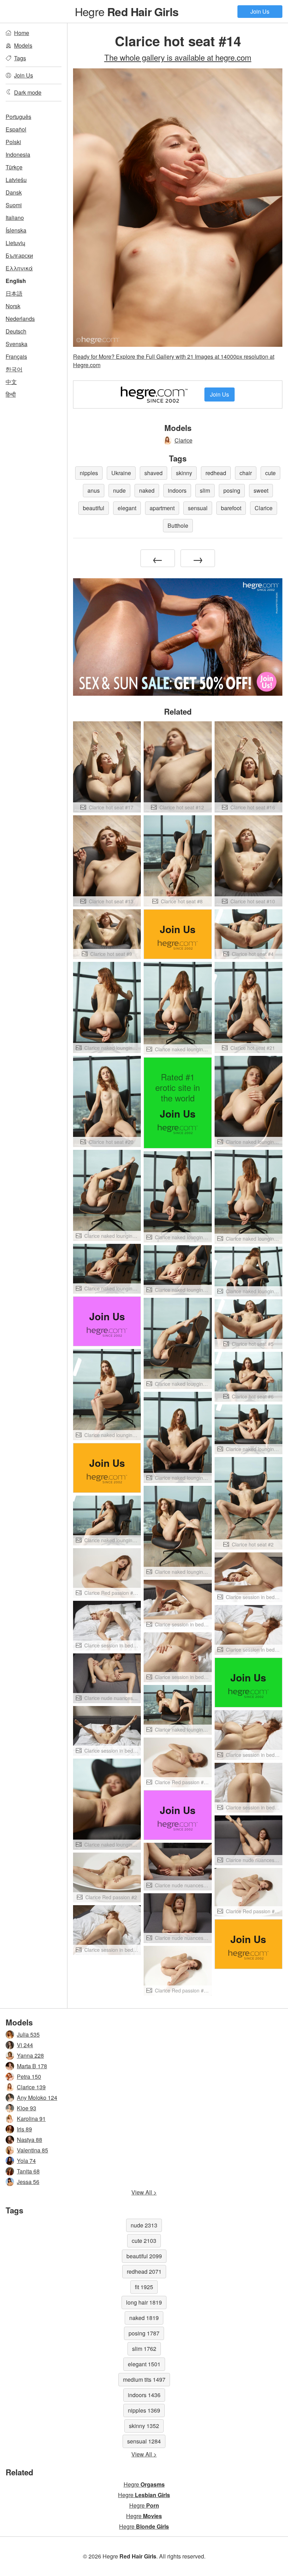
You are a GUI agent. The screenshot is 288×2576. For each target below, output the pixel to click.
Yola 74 (26, 2161)
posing (232, 490)
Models (23, 45)
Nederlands (20, 319)
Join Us (260, 11)
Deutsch (16, 331)
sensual (198, 508)
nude (119, 490)
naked (147, 490)
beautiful (94, 508)
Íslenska (16, 230)
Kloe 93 (27, 2108)
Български (19, 255)
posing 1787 (144, 2333)
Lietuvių (15, 243)
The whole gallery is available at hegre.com (178, 57)
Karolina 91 (31, 2119)
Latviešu (16, 180)
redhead (216, 473)
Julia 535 (28, 2034)
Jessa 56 (28, 2182)
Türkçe (14, 167)
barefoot (231, 508)
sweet (261, 490)
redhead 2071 (144, 2271)
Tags (20, 58)
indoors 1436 (144, 2395)
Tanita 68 (28, 2171)
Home (22, 33)
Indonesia (18, 154)
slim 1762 (144, 2349)
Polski (13, 142)
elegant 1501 (144, 2364)
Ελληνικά (19, 268)
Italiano (15, 218)
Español (16, 129)
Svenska (17, 344)
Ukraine (121, 473)
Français (16, 356)
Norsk (13, 306)
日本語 (14, 293)
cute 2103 (144, 2241)
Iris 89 (24, 2129)
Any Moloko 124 (37, 2098)
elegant (127, 508)
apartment (162, 508)
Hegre (127, 11)
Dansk (14, 192)
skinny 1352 (144, 2426)
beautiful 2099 (144, 2256)
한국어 (14, 369)
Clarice (184, 440)
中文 (11, 382)
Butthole (178, 525)
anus (94, 490)
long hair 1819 (144, 2302)
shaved (153, 473)
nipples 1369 (144, 2410)
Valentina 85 (32, 2150)
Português (18, 117)
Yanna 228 (30, 2055)
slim (205, 490)
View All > (144, 2192)
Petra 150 (29, 2076)
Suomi (14, 205)
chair (246, 473)
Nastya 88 (30, 2140)
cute (270, 473)
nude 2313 (144, 2225)
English (16, 281)
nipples (89, 473)
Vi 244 (25, 2045)
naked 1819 (144, 2318)
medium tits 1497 (144, 2379)
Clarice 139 (31, 2087)
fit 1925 (144, 2287)
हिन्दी (11, 394)
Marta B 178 (32, 2066)
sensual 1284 (144, 2441)
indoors (177, 490)
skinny (184, 473)
